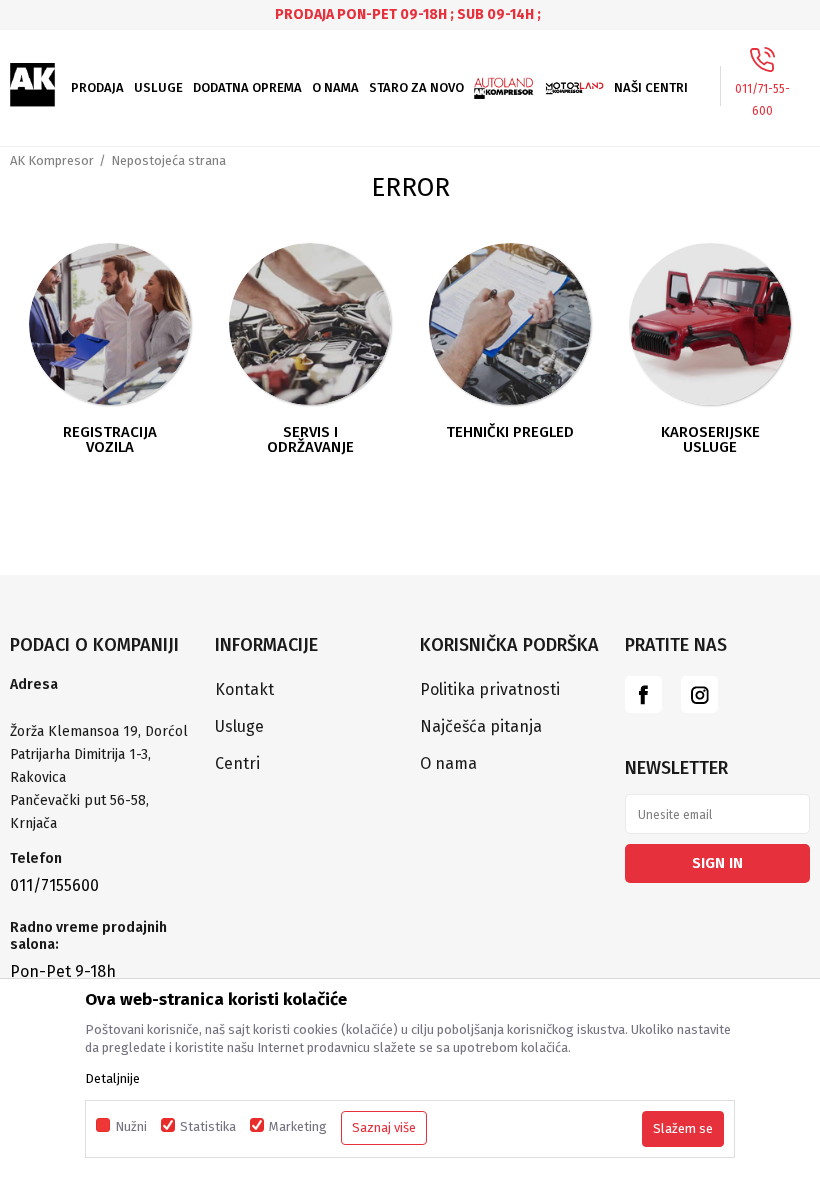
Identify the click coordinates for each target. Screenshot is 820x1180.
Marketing (298, 1126)
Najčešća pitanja (481, 726)
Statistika (208, 1126)
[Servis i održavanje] (310, 324)
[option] (410, 14)
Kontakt (244, 689)
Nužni (131, 1126)
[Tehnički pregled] (510, 324)
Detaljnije (112, 1078)
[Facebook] (643, 694)
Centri (237, 763)
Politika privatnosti (490, 689)
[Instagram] (699, 694)
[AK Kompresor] (33, 85)
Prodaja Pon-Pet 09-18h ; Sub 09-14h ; (408, 14)
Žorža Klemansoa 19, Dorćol (99, 731)
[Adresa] (102, 709)
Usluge (239, 726)
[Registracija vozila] (110, 324)
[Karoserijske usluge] (710, 324)
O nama (448, 763)
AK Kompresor (52, 160)
